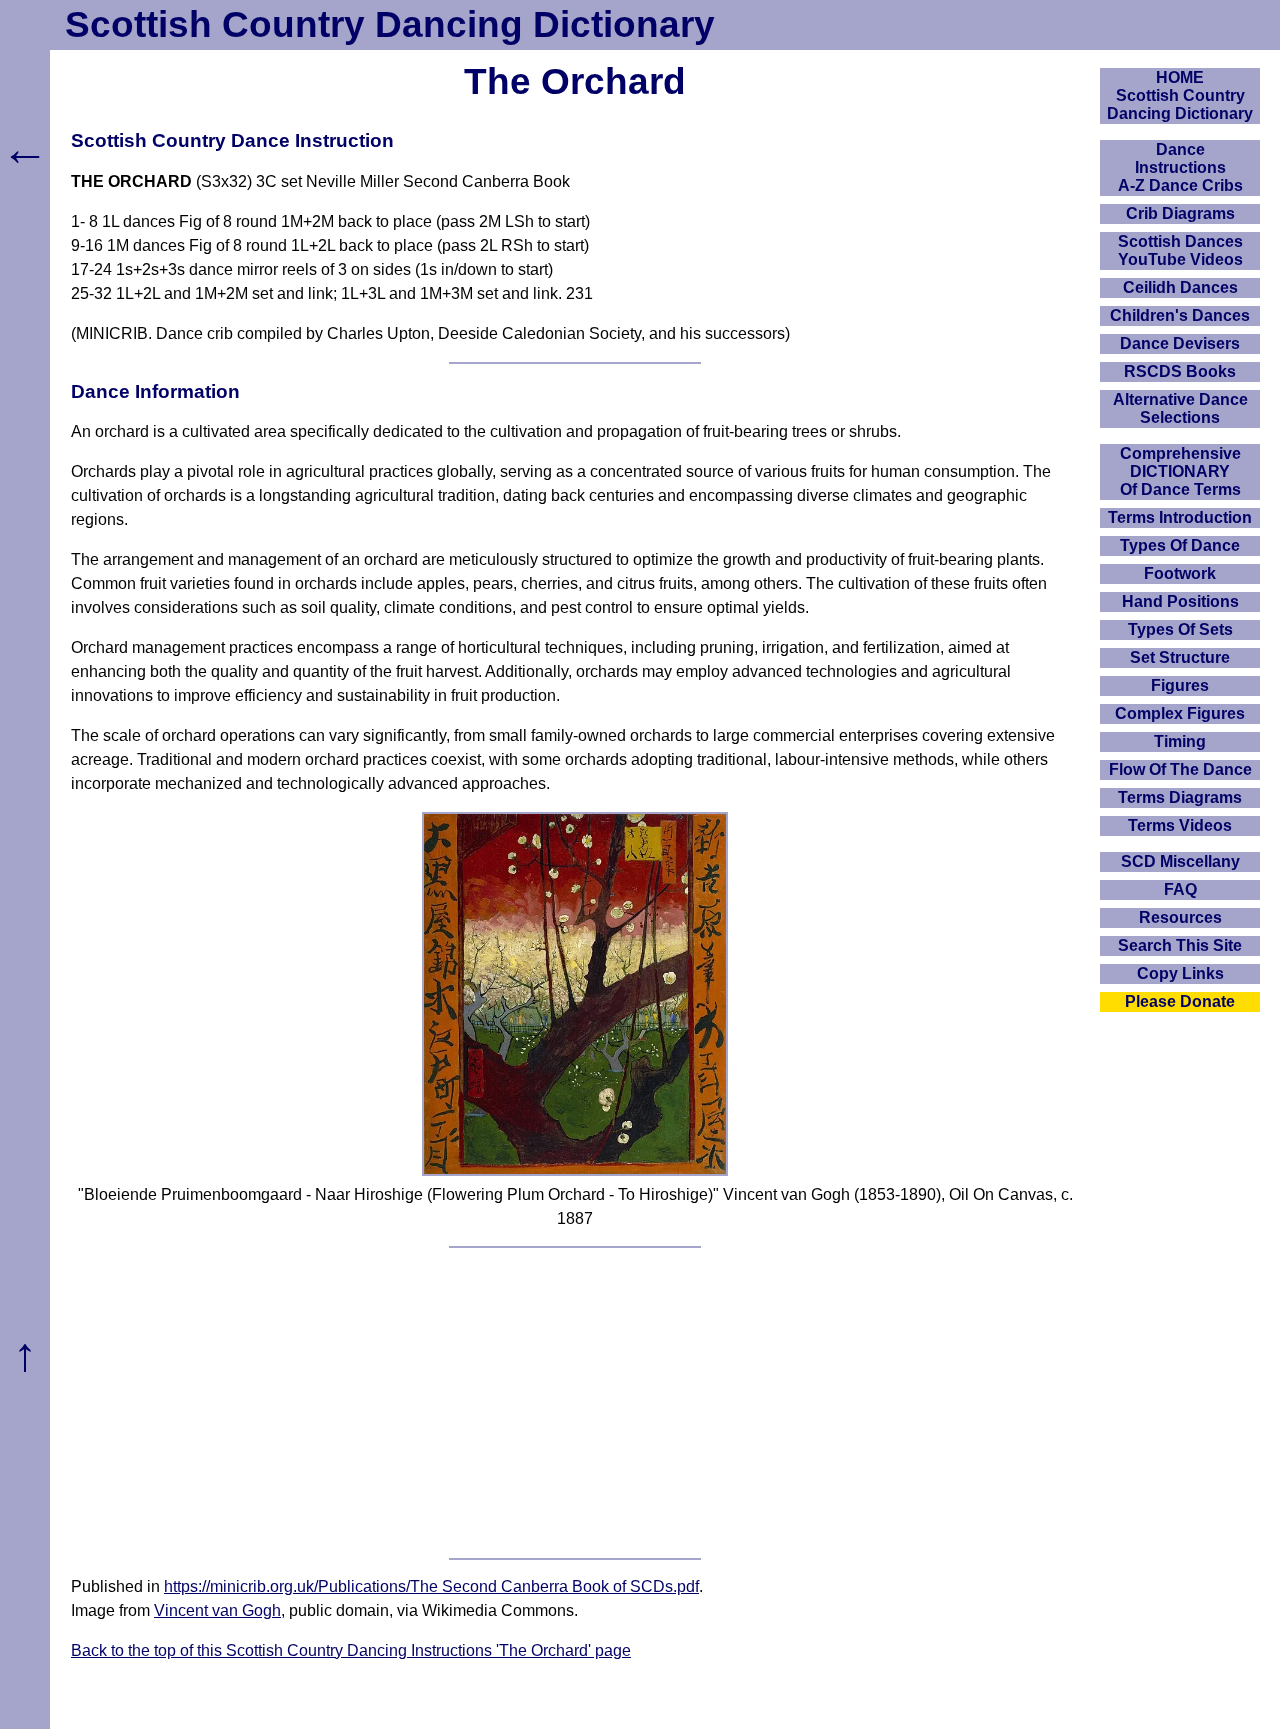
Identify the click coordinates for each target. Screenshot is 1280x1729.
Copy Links (1180, 973)
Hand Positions (1180, 601)
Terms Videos (1180, 825)
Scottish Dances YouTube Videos (1180, 250)
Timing (1180, 741)
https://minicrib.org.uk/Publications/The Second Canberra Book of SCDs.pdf (431, 1586)
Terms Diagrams (1180, 797)
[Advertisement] (575, 1403)
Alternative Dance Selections (1180, 408)
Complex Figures (1180, 713)
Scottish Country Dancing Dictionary (390, 24)
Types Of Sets (1180, 629)
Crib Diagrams (1180, 213)
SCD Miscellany (1180, 861)
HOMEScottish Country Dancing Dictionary (1180, 95)
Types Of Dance (1180, 545)
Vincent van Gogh (217, 1610)
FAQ (1180, 889)
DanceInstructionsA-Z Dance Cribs (1180, 167)
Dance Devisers (1180, 343)
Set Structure (1180, 657)
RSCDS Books (1180, 371)
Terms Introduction (1180, 517)
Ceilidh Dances (1180, 287)
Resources (1180, 917)
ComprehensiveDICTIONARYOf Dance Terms (1180, 471)
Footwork (1180, 573)
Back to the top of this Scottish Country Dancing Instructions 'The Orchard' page (351, 1650)
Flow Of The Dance (1180, 769)
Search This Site (1180, 945)
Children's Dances (1180, 315)
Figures (1180, 685)
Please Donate (1180, 1001)
